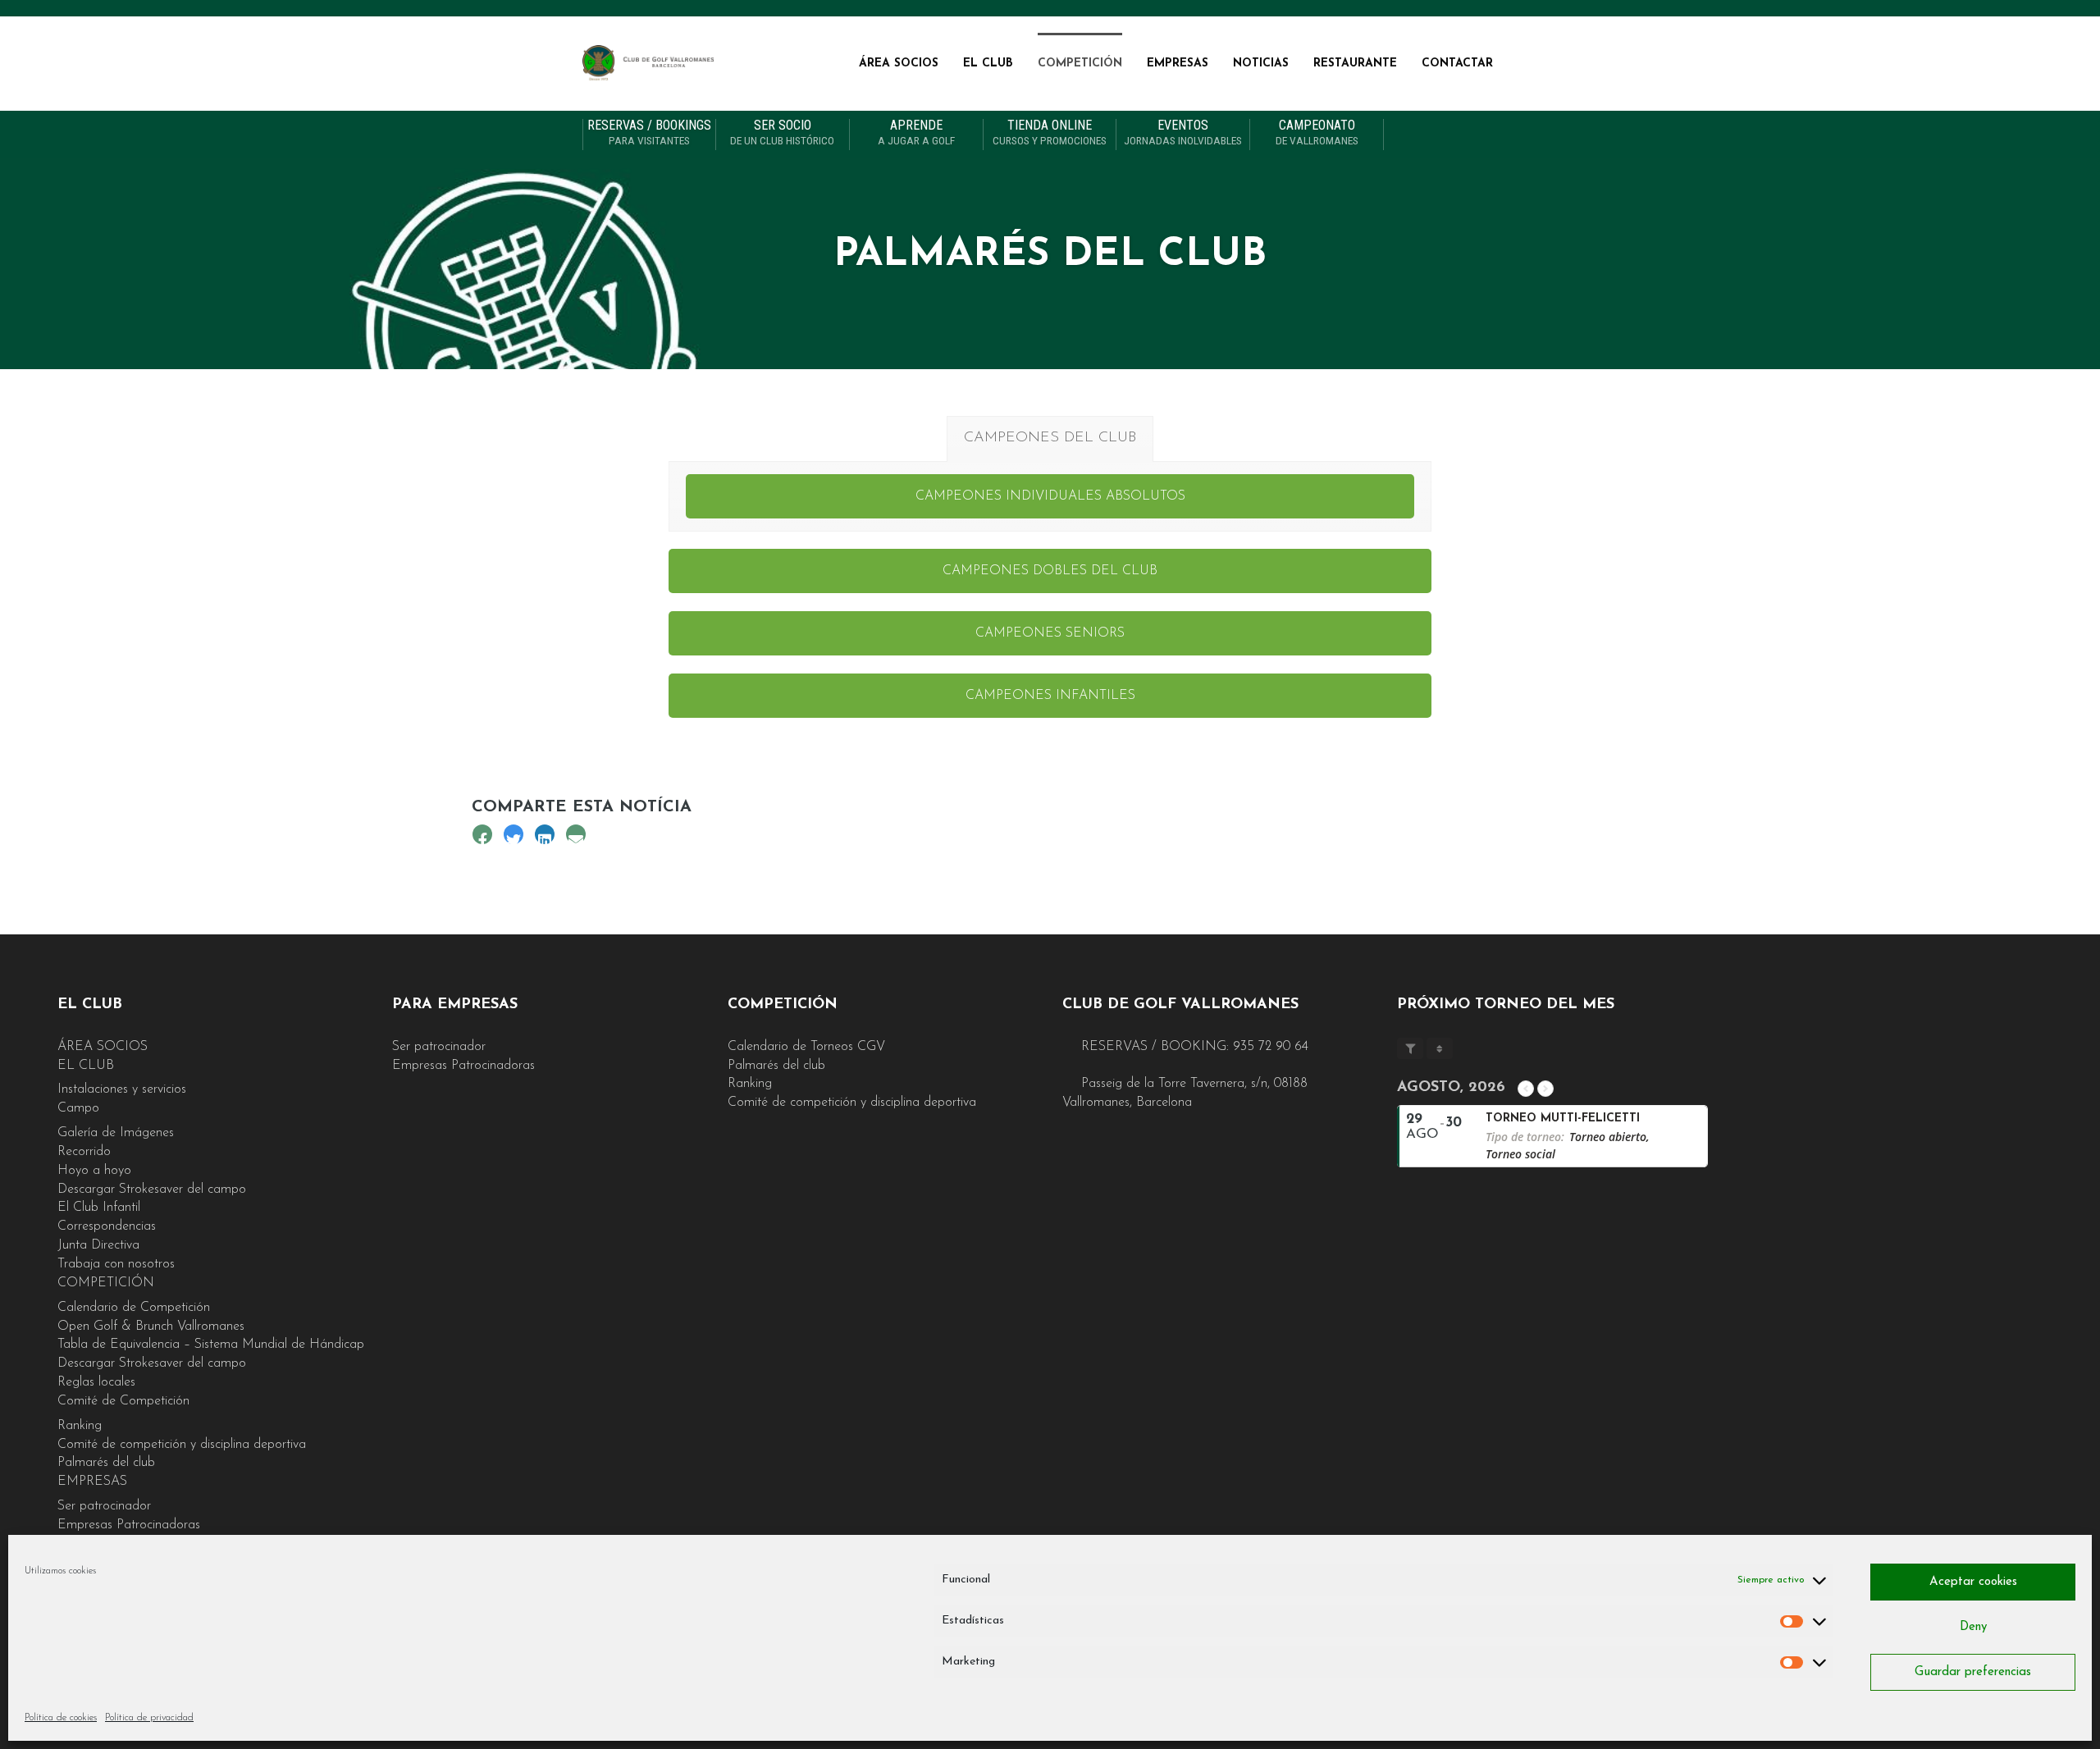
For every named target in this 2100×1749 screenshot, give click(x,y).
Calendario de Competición (134, 1308)
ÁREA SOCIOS (899, 64)
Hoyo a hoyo (94, 1171)
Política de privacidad (149, 1718)
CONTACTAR (1457, 64)
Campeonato (1317, 133)
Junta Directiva (98, 1245)
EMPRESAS (1178, 64)
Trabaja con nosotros (116, 1264)
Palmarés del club (106, 1463)
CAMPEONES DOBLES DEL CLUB (1050, 571)
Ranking (80, 1426)
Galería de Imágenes (116, 1133)
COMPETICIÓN (1080, 64)
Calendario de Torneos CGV (806, 1047)
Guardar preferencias (1973, 1672)
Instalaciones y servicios (122, 1089)
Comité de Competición (123, 1401)
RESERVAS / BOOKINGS (649, 133)
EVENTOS (1183, 133)
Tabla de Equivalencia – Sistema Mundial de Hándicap (211, 1345)
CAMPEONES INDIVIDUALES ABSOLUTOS (1050, 496)
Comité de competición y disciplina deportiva (182, 1445)
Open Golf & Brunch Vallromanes (151, 1327)
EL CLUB (988, 64)
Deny (1973, 1627)
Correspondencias (107, 1226)
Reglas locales (96, 1382)
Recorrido (84, 1152)
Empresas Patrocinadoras (129, 1525)
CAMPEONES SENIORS (1050, 633)
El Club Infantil (99, 1208)
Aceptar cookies (1973, 1582)
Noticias (1261, 64)
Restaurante (1355, 64)
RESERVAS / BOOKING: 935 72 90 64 (1193, 1047)
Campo (78, 1108)
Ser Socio (782, 133)
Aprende (916, 133)
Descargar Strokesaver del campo (152, 1190)
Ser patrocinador (104, 1506)
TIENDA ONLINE (1050, 133)
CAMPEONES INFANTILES (1050, 696)
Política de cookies (61, 1718)
